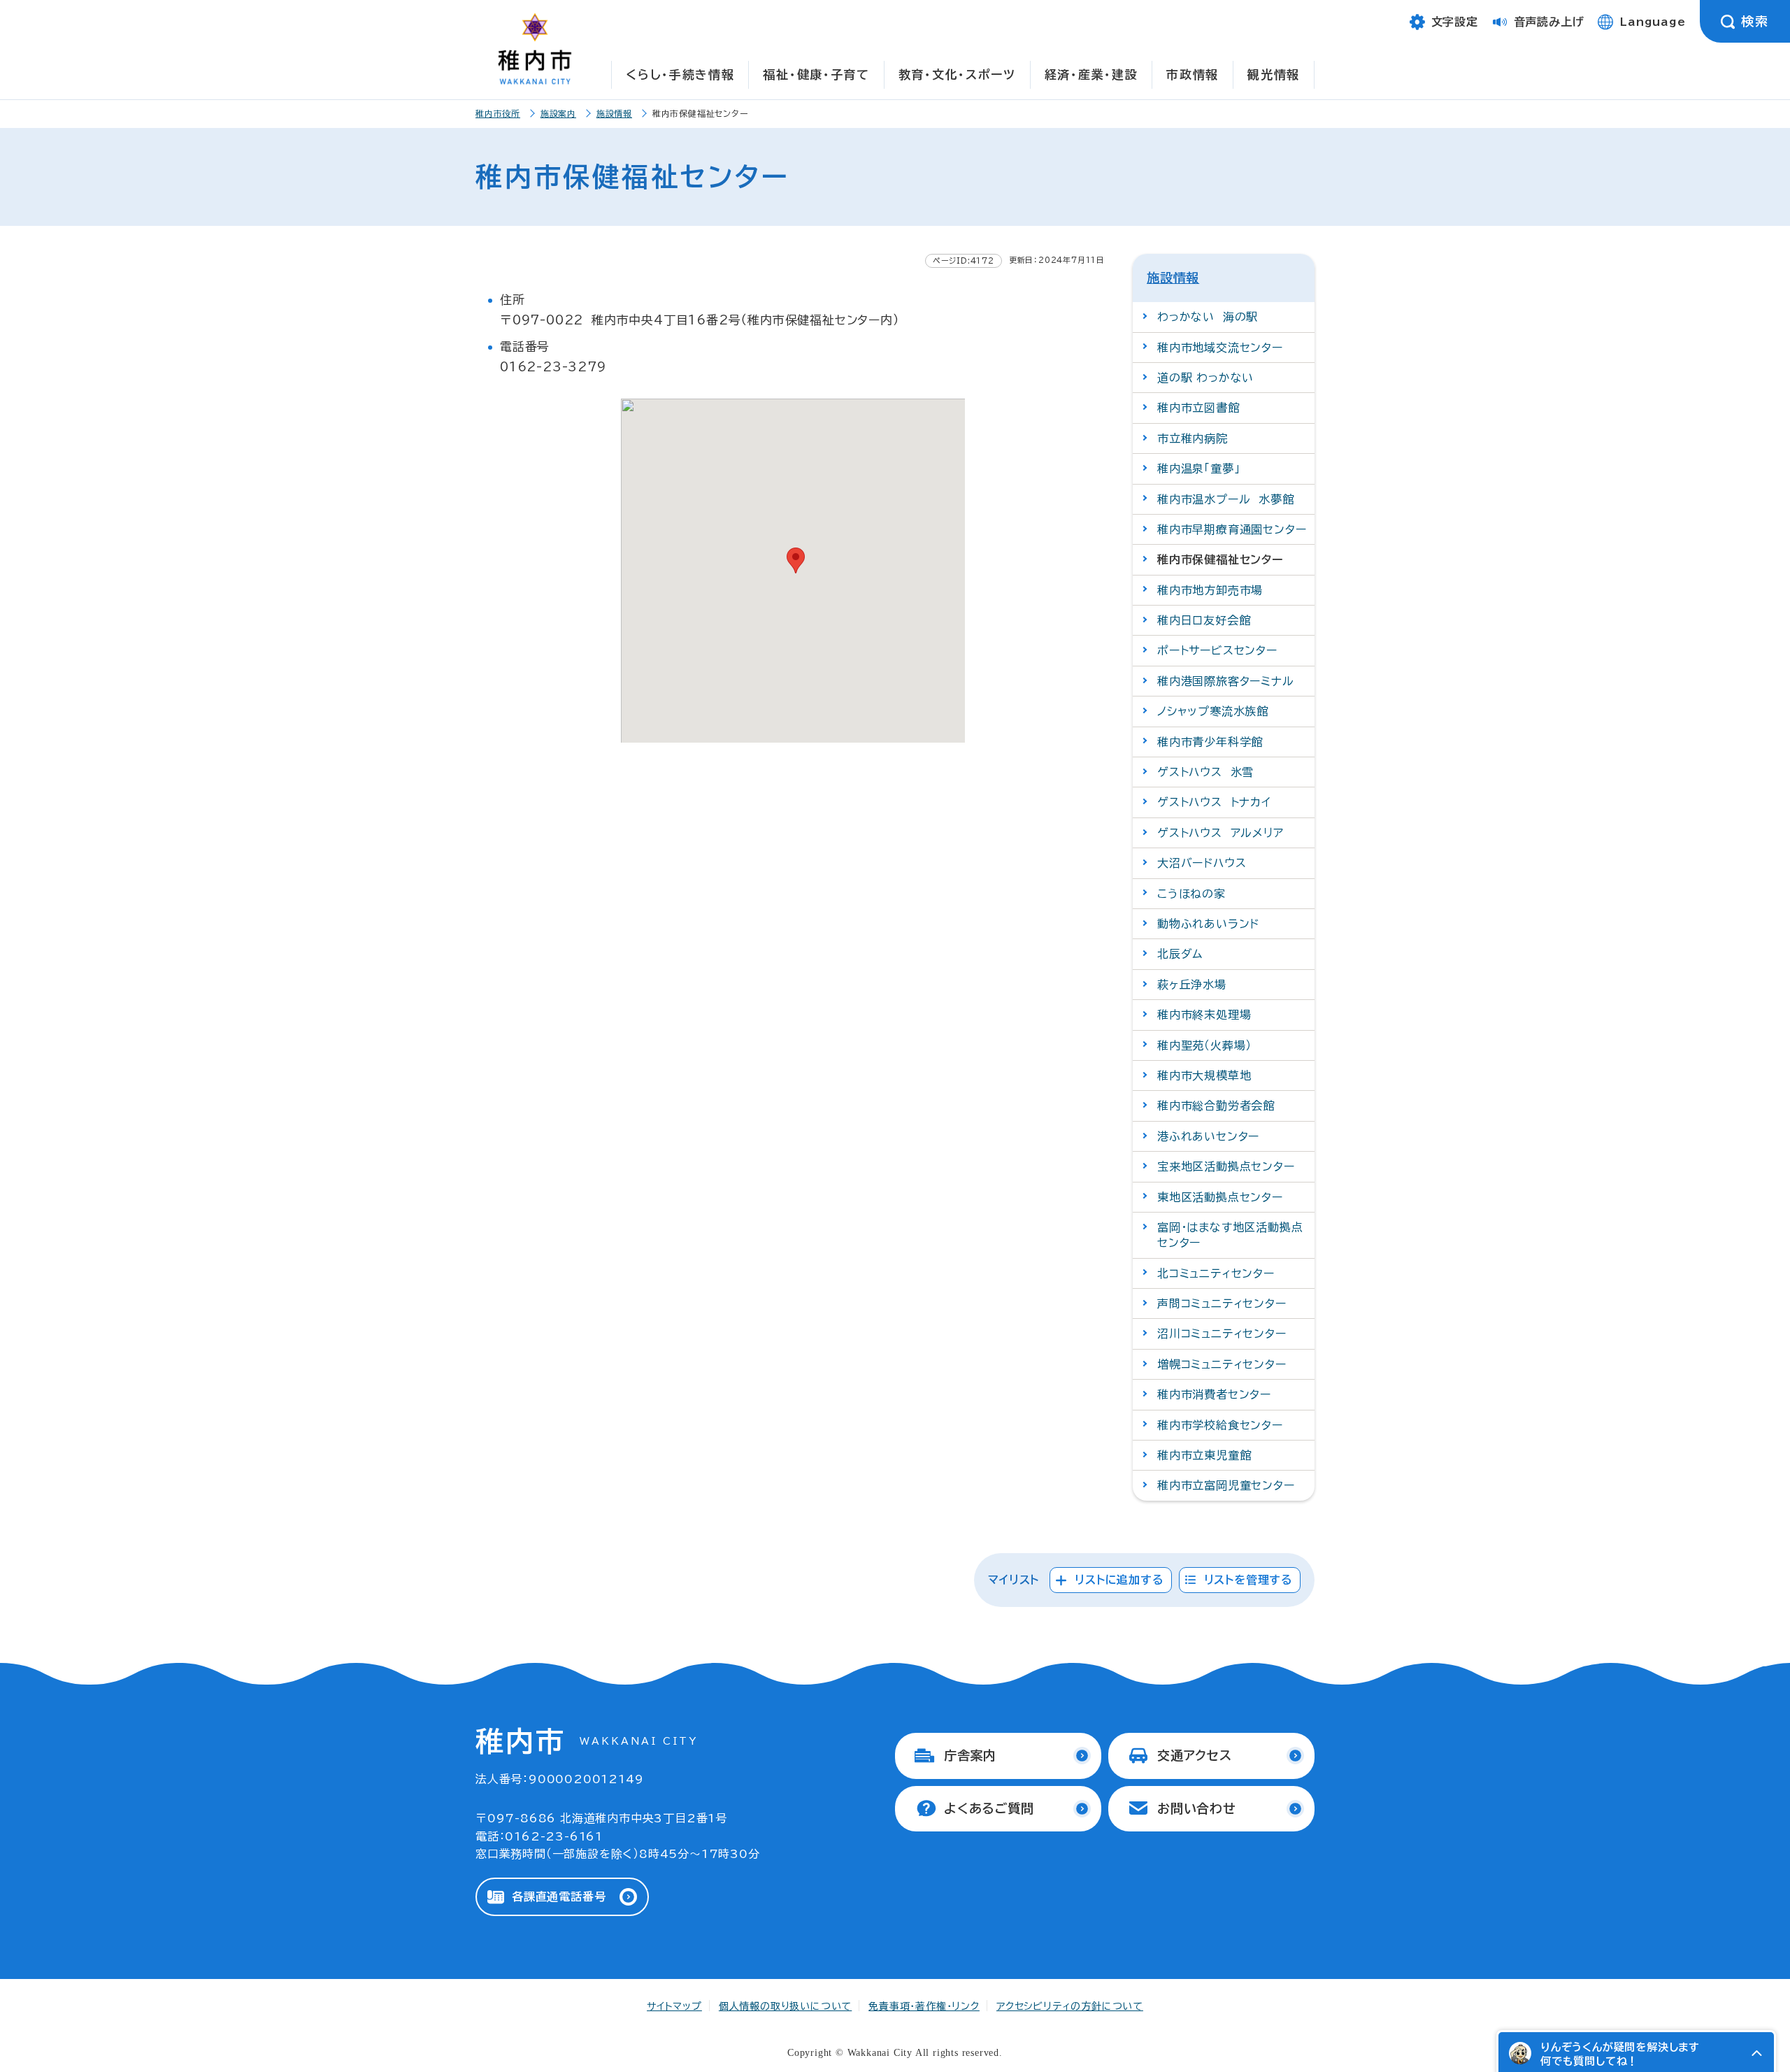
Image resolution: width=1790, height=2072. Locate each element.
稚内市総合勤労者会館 (1216, 1106)
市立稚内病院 (1193, 438)
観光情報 (1274, 74)
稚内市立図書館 (1198, 408)
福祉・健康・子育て (816, 74)
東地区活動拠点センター (1220, 1197)
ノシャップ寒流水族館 (1213, 711)
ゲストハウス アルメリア (1220, 833)
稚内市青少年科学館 (1210, 742)
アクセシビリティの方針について (1070, 2006)
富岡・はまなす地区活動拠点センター (1230, 1235)
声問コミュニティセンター (1222, 1303)
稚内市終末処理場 (1204, 1015)
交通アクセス (1195, 1755)
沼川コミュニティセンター (1222, 1334)
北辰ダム (1180, 954)
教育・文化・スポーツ (957, 74)
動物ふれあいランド (1208, 924)
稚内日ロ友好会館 (1204, 620)
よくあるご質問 (989, 1808)
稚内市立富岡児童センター (1226, 1485)
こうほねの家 (1191, 894)
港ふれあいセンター (1208, 1136)
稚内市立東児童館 (1204, 1455)
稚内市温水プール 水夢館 (1226, 499)
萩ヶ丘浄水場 (1192, 985)
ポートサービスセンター (1217, 650)
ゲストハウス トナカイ (1214, 802)
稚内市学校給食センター (1220, 1425)
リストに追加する (1119, 1580)
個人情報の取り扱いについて (785, 2006)
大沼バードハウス (1202, 863)
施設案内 (558, 113)
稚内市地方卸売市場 (1210, 590)
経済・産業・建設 (1091, 74)
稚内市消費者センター (1214, 1394)
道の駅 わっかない (1205, 378)
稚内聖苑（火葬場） (1204, 1045)
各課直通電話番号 (559, 1896)
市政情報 (1193, 74)
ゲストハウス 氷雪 (1205, 772)
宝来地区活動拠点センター (1226, 1166)
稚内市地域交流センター (1220, 348)
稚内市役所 (498, 113)
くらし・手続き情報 (680, 74)
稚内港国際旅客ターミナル (1226, 681)
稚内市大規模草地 (1204, 1076)
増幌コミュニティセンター (1222, 1364)
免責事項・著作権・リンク (924, 2006)
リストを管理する (1248, 1580)
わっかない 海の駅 (1208, 317)
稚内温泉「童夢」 (1198, 469)
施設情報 (614, 113)
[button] (1756, 2053)
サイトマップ (674, 2006)
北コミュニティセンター (1216, 1273)
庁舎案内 (970, 1755)
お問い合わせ (1197, 1808)
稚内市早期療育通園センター (1232, 529)
